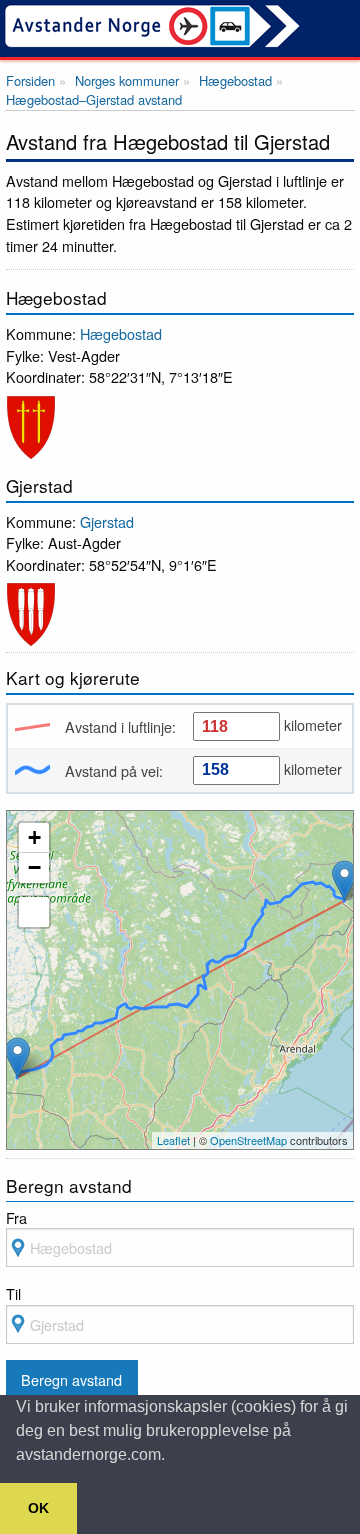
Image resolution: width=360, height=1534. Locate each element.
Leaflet (173, 1140)
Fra (16, 1217)
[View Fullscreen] (34, 912)
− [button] (34, 867)
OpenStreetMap (248, 1140)
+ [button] (34, 837)
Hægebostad (121, 333)
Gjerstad (107, 521)
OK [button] (38, 1508)
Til (13, 1293)
